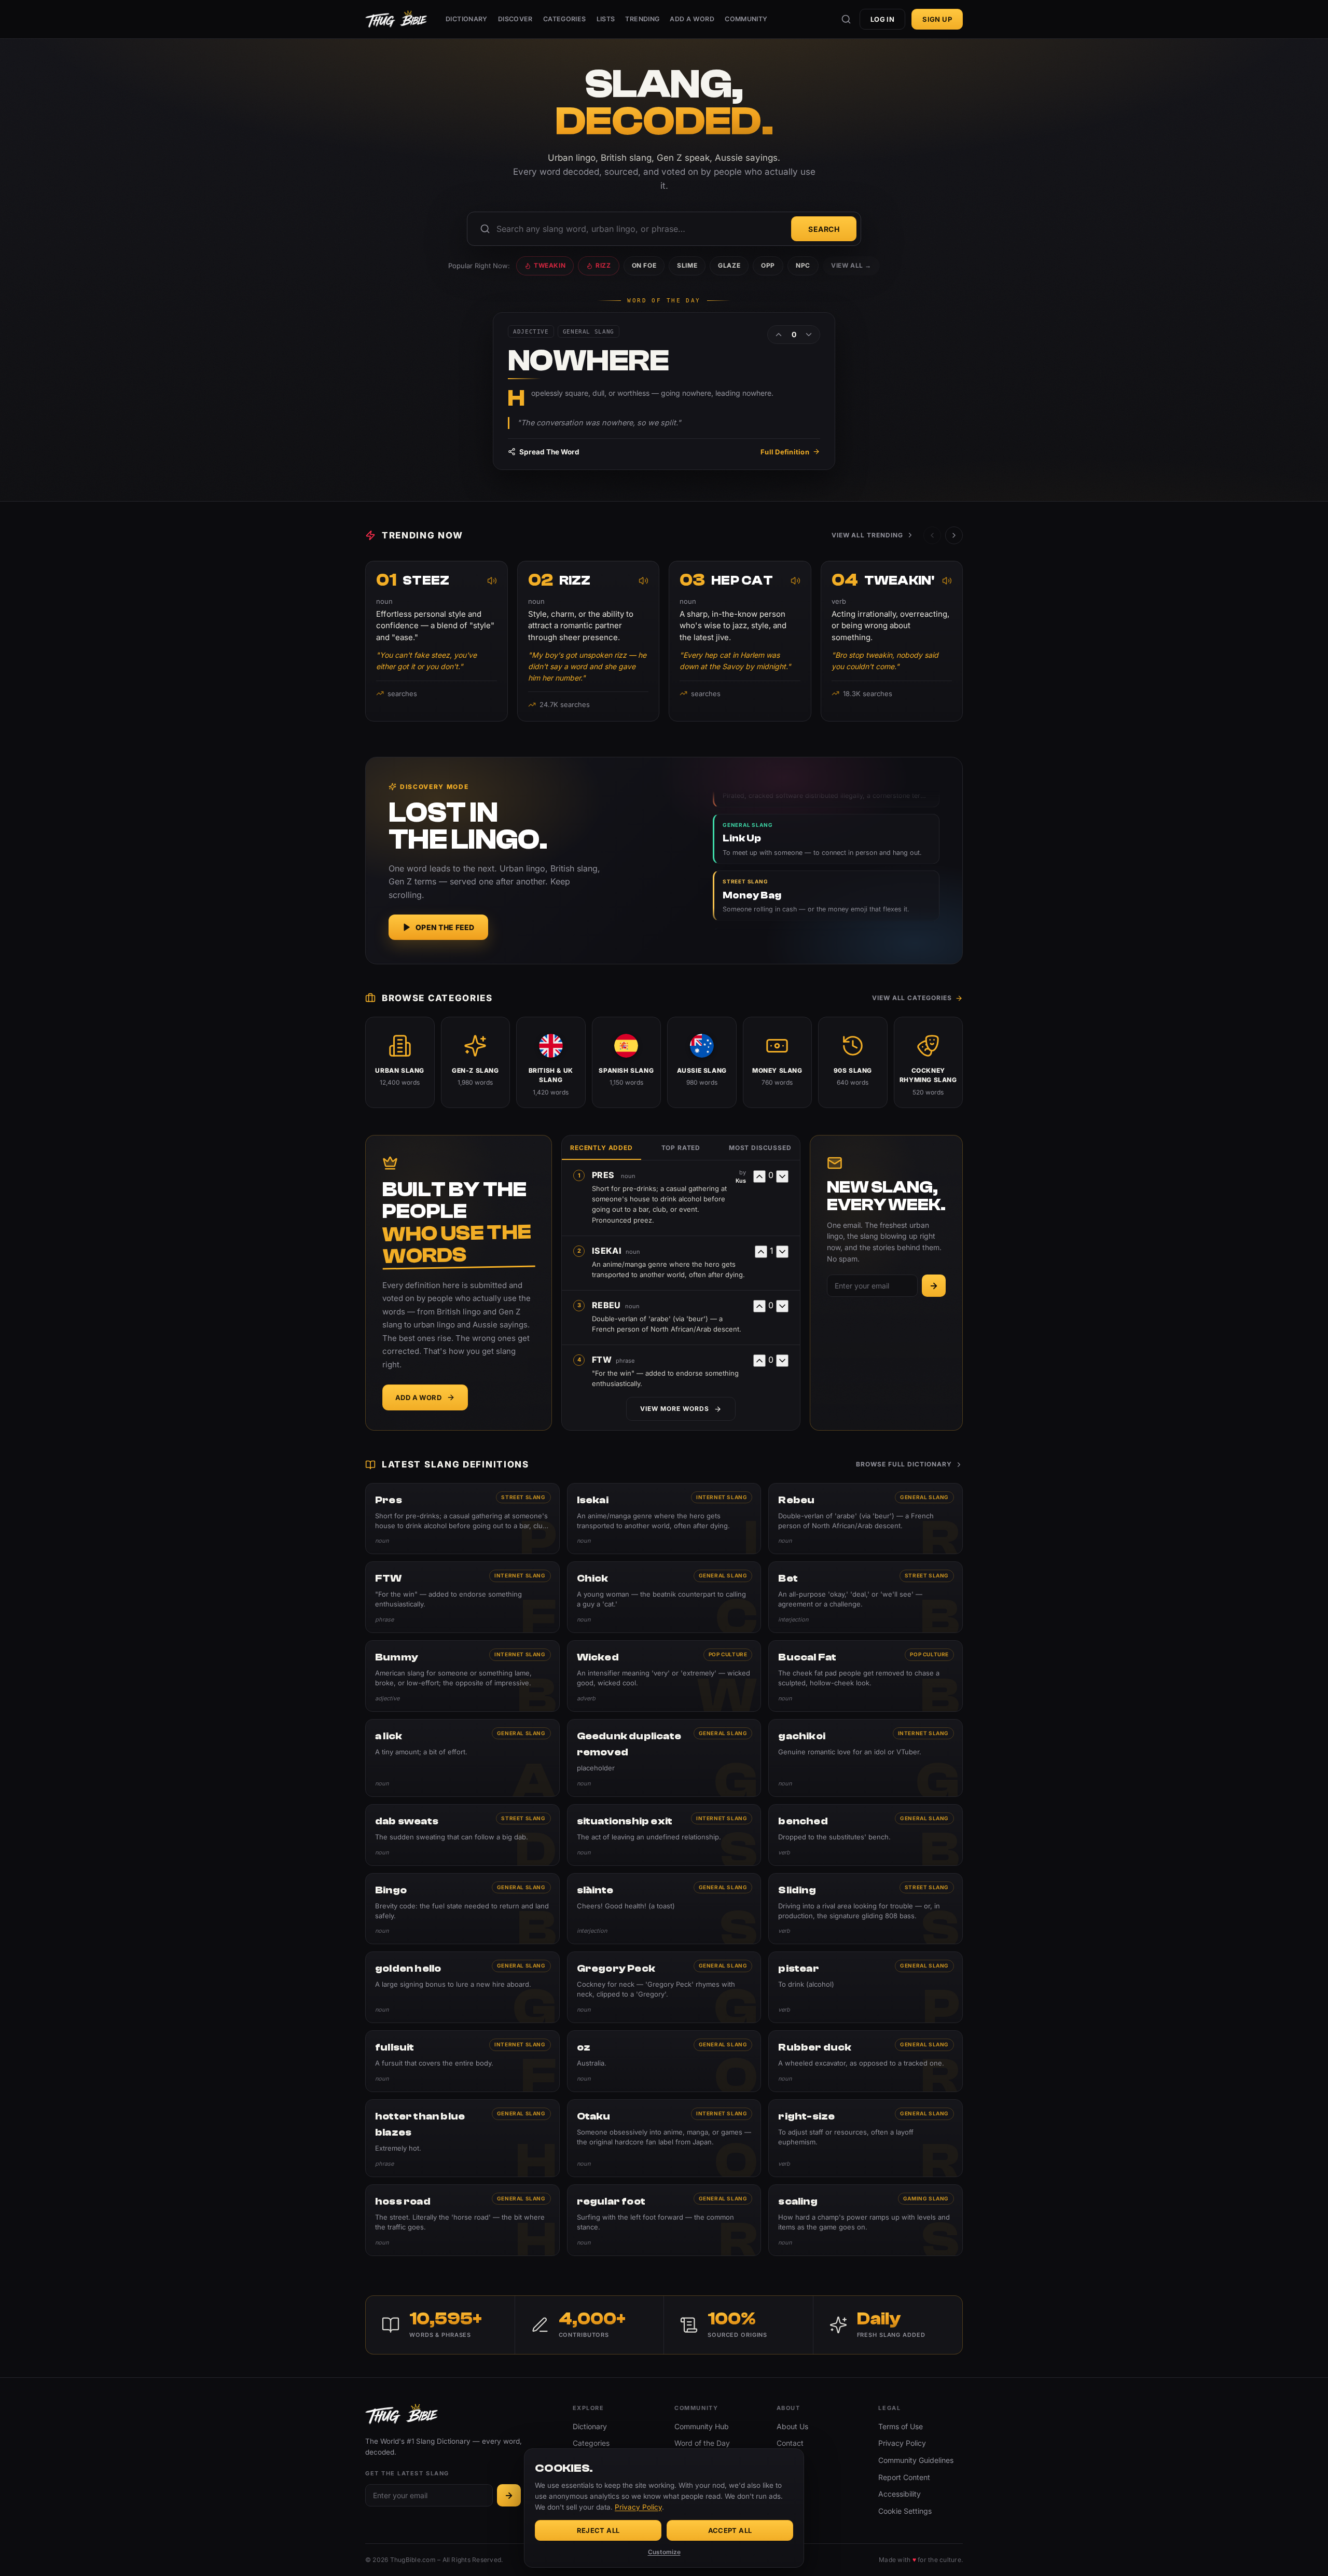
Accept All (730, 2530)
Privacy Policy (902, 2443)
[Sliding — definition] (866, 1909)
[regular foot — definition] (664, 2220)
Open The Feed (445, 927)
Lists (606, 19)
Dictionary (467, 19)
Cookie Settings (905, 2511)
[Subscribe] (934, 1286)
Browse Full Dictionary (904, 1464)
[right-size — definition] (866, 2138)
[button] (954, 535)
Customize (664, 2552)
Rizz (603, 265)
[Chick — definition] (664, 1597)
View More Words (674, 1409)
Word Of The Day (664, 301)
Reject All (598, 2530)
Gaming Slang (926, 2198)
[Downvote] (809, 335)
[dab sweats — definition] (462, 1835)
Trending (642, 19)
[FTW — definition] (462, 1597)
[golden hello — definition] (462, 1987)
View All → (851, 265)
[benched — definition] (866, 1835)
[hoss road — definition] (462, 2220)
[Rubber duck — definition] (866, 2061)
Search (824, 229)
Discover (515, 19)
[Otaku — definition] (664, 2138)
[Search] (846, 19)
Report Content (904, 2477)
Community (746, 19)
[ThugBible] (396, 19)
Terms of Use (901, 2426)
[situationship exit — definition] (664, 1835)
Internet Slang (722, 1497)
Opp (768, 265)
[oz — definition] (664, 2061)
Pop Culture (728, 1654)
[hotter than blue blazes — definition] (462, 2138)
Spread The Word (549, 452)
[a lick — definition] (462, 1758)
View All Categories (912, 998)
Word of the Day (702, 2443)
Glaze (729, 265)
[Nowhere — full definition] (664, 391)
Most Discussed (760, 1148)
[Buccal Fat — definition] (866, 1676)
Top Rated (681, 1148)
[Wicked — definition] (664, 1676)
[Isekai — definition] (664, 1519)
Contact (790, 2443)
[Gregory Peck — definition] (664, 1987)
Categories (565, 19)
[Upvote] (779, 335)
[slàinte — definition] (664, 1909)
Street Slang (523, 1497)
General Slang (924, 1497)
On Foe (644, 265)
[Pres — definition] (462, 1519)
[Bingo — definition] (462, 1909)
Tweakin (550, 265)
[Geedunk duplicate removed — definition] (664, 1758)
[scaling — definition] (866, 2220)
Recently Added (601, 1148)
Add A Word (692, 19)
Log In (882, 19)
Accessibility (900, 2494)
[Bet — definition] (866, 1597)
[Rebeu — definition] (866, 1519)
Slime (687, 265)
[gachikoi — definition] (866, 1758)
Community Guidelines (916, 2460)
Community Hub (702, 2426)
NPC (803, 265)
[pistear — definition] (866, 1987)
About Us (792, 2426)
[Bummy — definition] (462, 1676)
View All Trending (867, 535)
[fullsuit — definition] (462, 2061)
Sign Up (937, 19)
